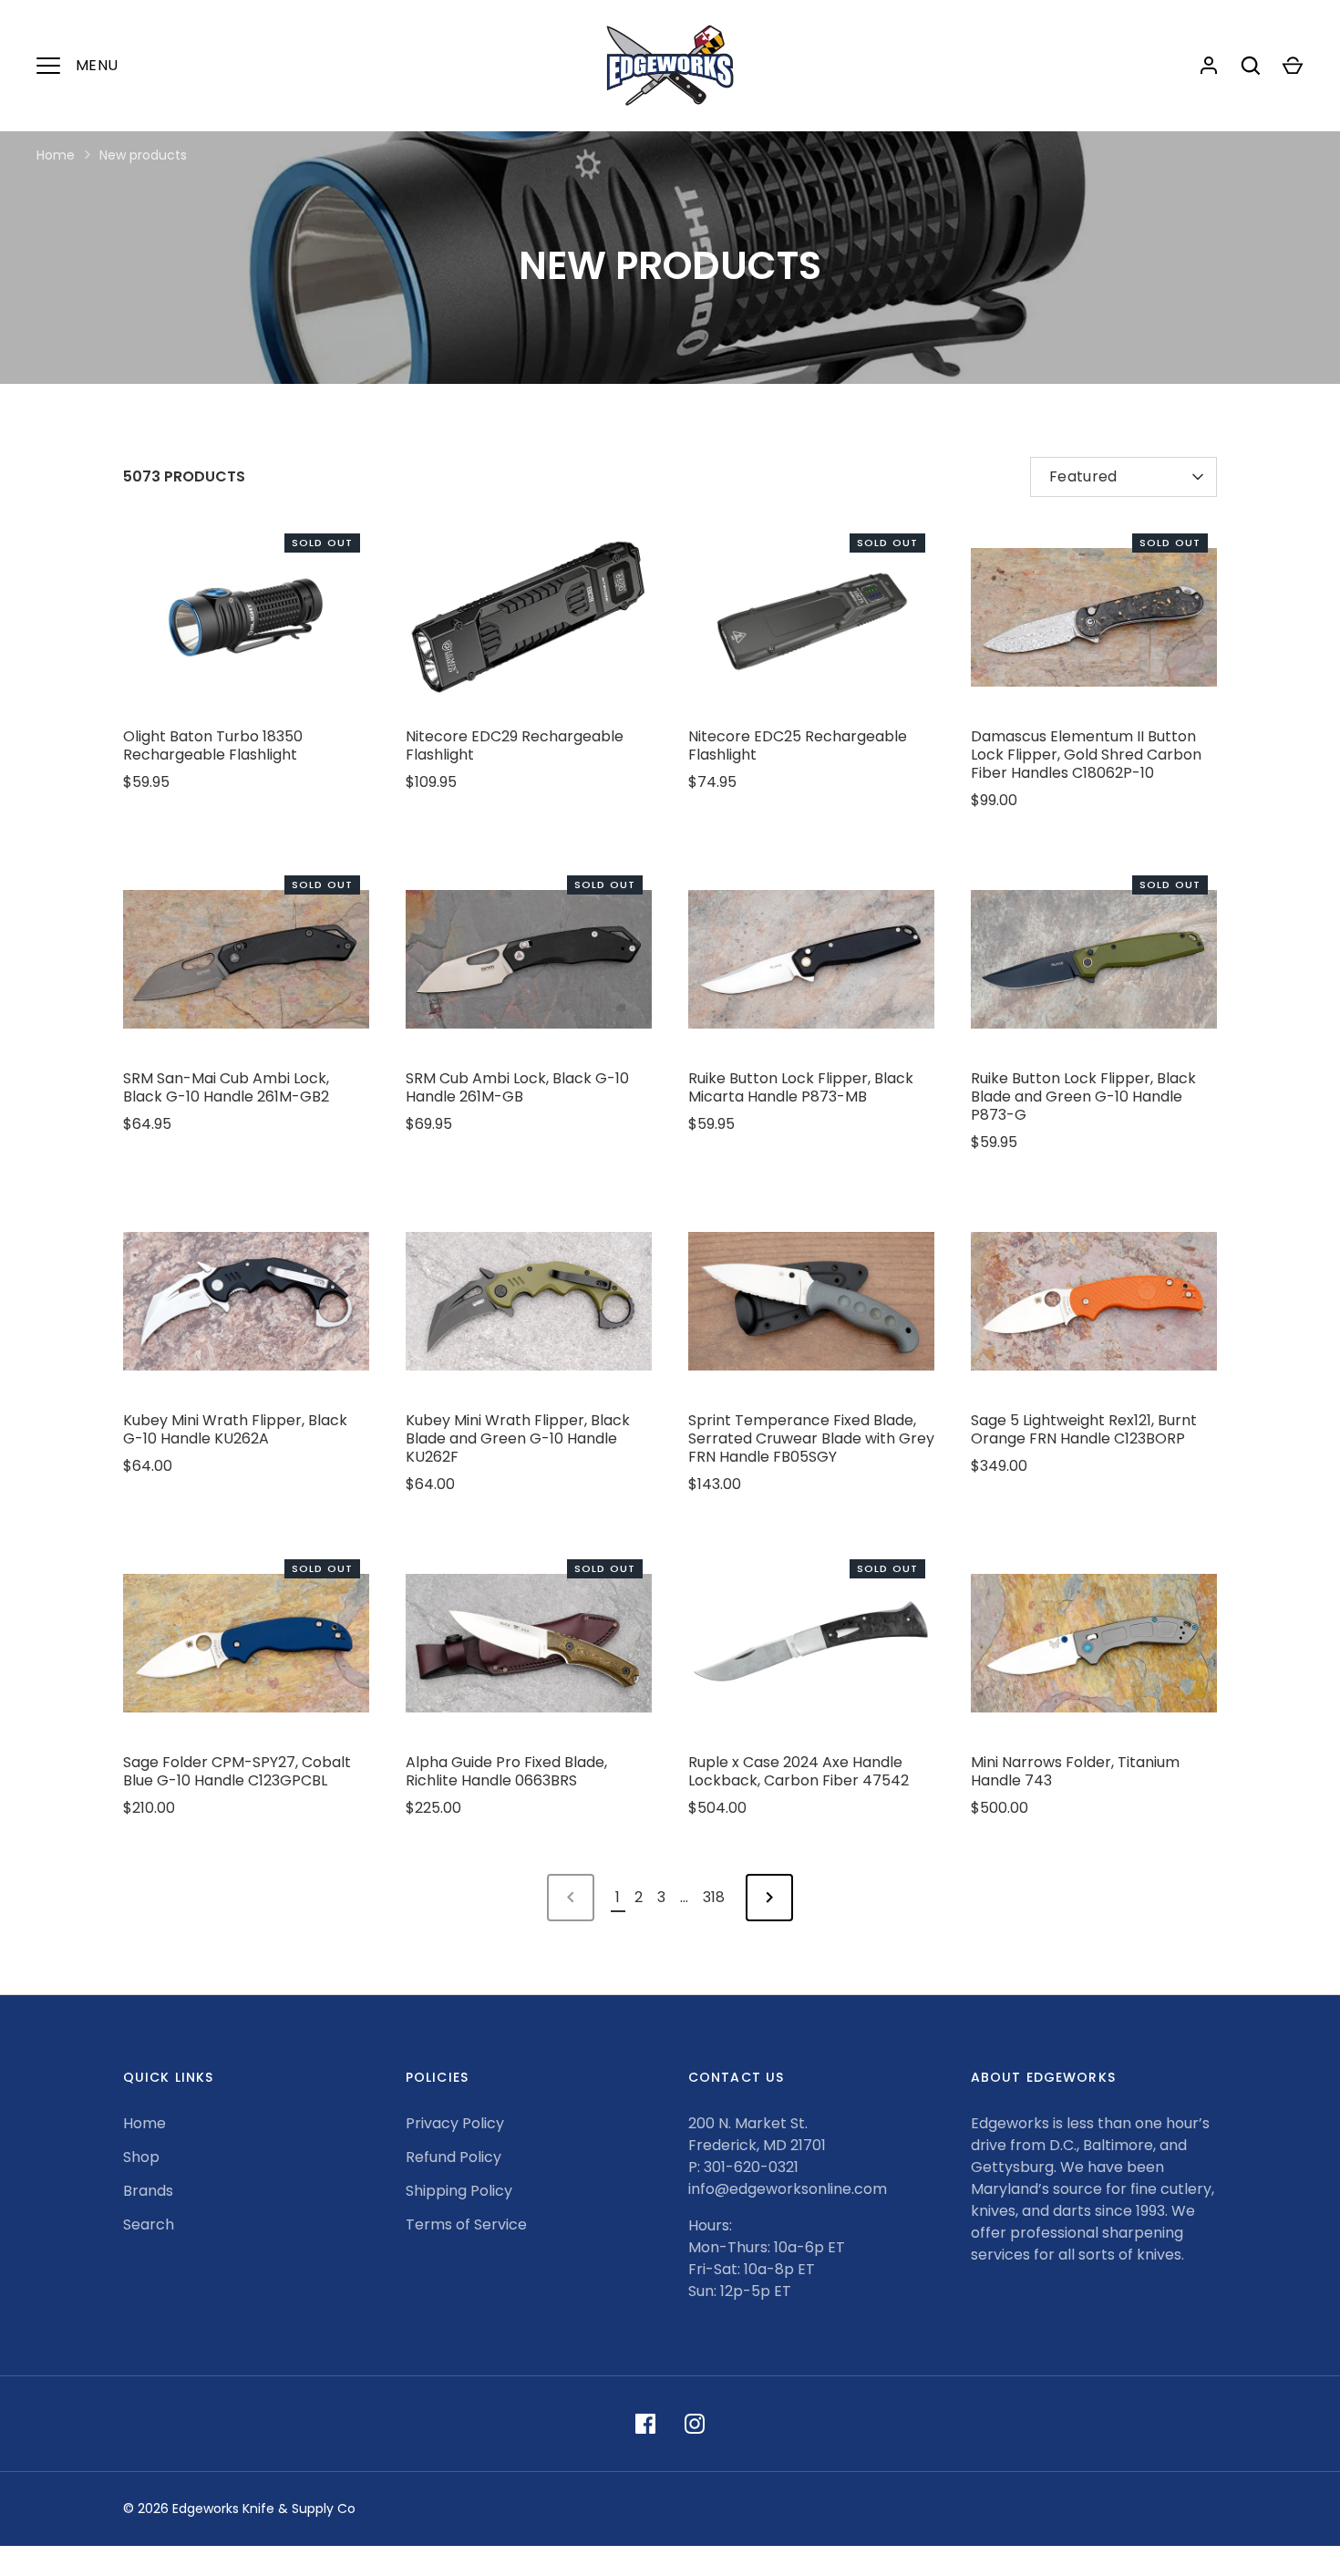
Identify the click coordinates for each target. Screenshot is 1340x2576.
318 (714, 1897)
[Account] (1209, 66)
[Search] (1251, 66)
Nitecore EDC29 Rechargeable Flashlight (515, 745)
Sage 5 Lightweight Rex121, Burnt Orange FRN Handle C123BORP (1084, 1429)
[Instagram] (695, 2424)
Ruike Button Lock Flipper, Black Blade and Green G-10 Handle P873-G (1083, 1097)
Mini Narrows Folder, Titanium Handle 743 (1075, 1771)
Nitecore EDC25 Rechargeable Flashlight (798, 745)
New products (143, 155)
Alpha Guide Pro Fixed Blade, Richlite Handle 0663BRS (506, 1771)
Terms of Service (466, 2224)
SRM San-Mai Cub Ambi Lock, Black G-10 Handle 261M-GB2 (226, 1087)
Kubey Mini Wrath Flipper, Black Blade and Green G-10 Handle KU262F (518, 1438)
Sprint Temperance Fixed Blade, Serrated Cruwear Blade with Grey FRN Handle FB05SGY (811, 1438)
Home (56, 155)
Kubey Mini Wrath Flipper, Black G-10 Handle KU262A (235, 1429)
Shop (141, 2157)
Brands (148, 2191)
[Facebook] (645, 2424)
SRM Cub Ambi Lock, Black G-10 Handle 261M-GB (517, 1087)
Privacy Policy (455, 2123)
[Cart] (1293, 66)
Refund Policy (454, 2157)
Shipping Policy (459, 2191)
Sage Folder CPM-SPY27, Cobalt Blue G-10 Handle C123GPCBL (237, 1771)
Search (149, 2224)
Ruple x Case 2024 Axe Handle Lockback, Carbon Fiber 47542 (799, 1771)
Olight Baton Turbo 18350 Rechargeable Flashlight (213, 745)
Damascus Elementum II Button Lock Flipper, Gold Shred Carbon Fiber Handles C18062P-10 (1086, 755)
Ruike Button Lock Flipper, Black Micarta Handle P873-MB (801, 1087)
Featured (1083, 476)
